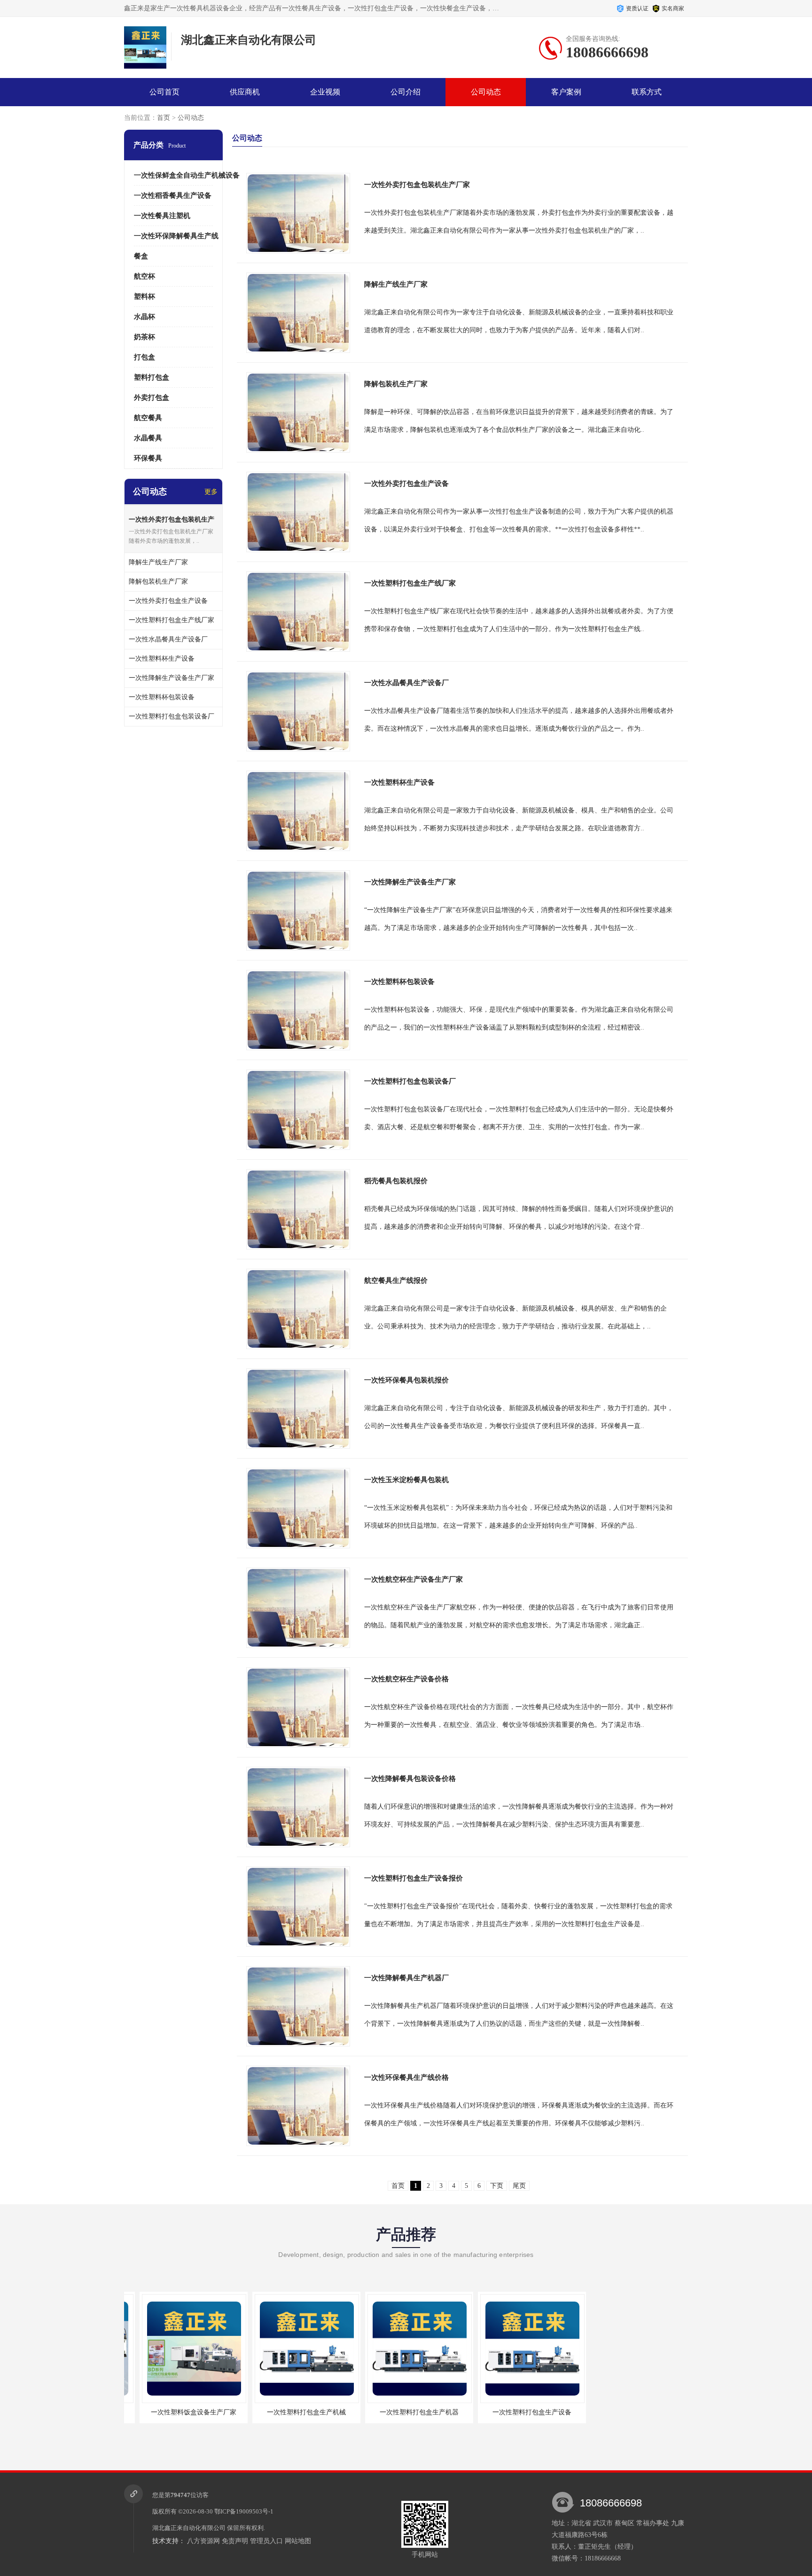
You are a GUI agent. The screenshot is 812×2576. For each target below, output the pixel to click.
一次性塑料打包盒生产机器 (404, 2412)
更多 (211, 492)
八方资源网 (203, 2541)
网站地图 (298, 2541)
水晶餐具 (148, 438)
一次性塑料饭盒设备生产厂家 (178, 2412)
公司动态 (486, 92)
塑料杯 (144, 297)
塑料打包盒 (152, 377)
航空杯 (144, 276)
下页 (497, 2186)
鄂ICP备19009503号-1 (244, 2511)
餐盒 (141, 256)
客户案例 (566, 92)
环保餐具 (148, 458)
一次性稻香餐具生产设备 (173, 195)
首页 (164, 118)
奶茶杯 (144, 337)
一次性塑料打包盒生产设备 (516, 2412)
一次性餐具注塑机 (162, 216)
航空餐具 (148, 418)
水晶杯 (144, 317)
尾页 (519, 2186)
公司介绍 (406, 92)
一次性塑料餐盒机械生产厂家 (629, 2412)
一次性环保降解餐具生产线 (176, 236)
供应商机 (245, 92)
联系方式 (647, 92)
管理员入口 (266, 2541)
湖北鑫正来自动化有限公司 (189, 2528)
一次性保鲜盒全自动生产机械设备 (187, 175)
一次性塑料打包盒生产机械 (291, 2412)
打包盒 (144, 357)
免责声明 (235, 2541)
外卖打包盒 (152, 398)
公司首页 (164, 92)
